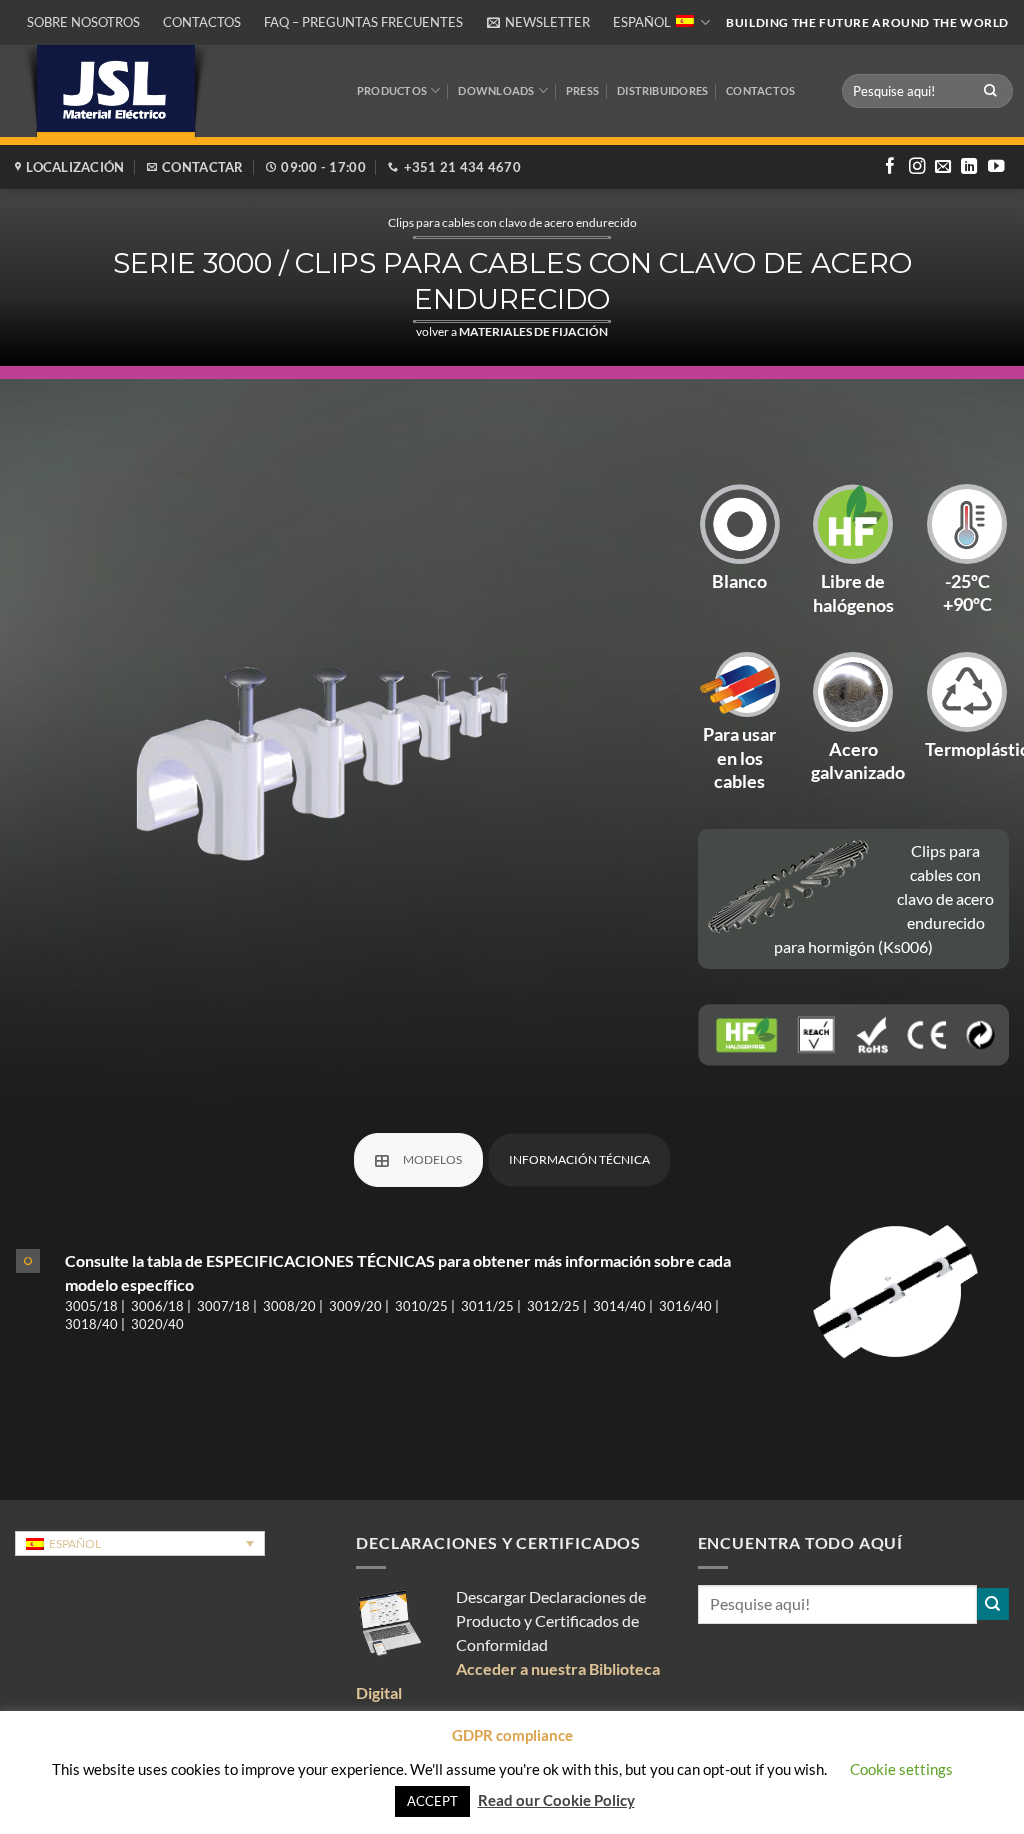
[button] (538, 22)
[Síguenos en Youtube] (996, 167)
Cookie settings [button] (901, 1769)
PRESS (582, 90)
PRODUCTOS (392, 90)
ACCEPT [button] (432, 1801)
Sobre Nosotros (83, 22)
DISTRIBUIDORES (662, 90)
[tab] (418, 1160)
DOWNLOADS (496, 90)
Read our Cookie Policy (556, 1800)
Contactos (202, 22)
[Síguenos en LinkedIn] (969, 167)
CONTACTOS (760, 90)
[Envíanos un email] (943, 167)
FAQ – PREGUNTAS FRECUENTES (363, 22)
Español (642, 22)
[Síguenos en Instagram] (917, 167)
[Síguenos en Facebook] (890, 167)
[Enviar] (991, 90)
